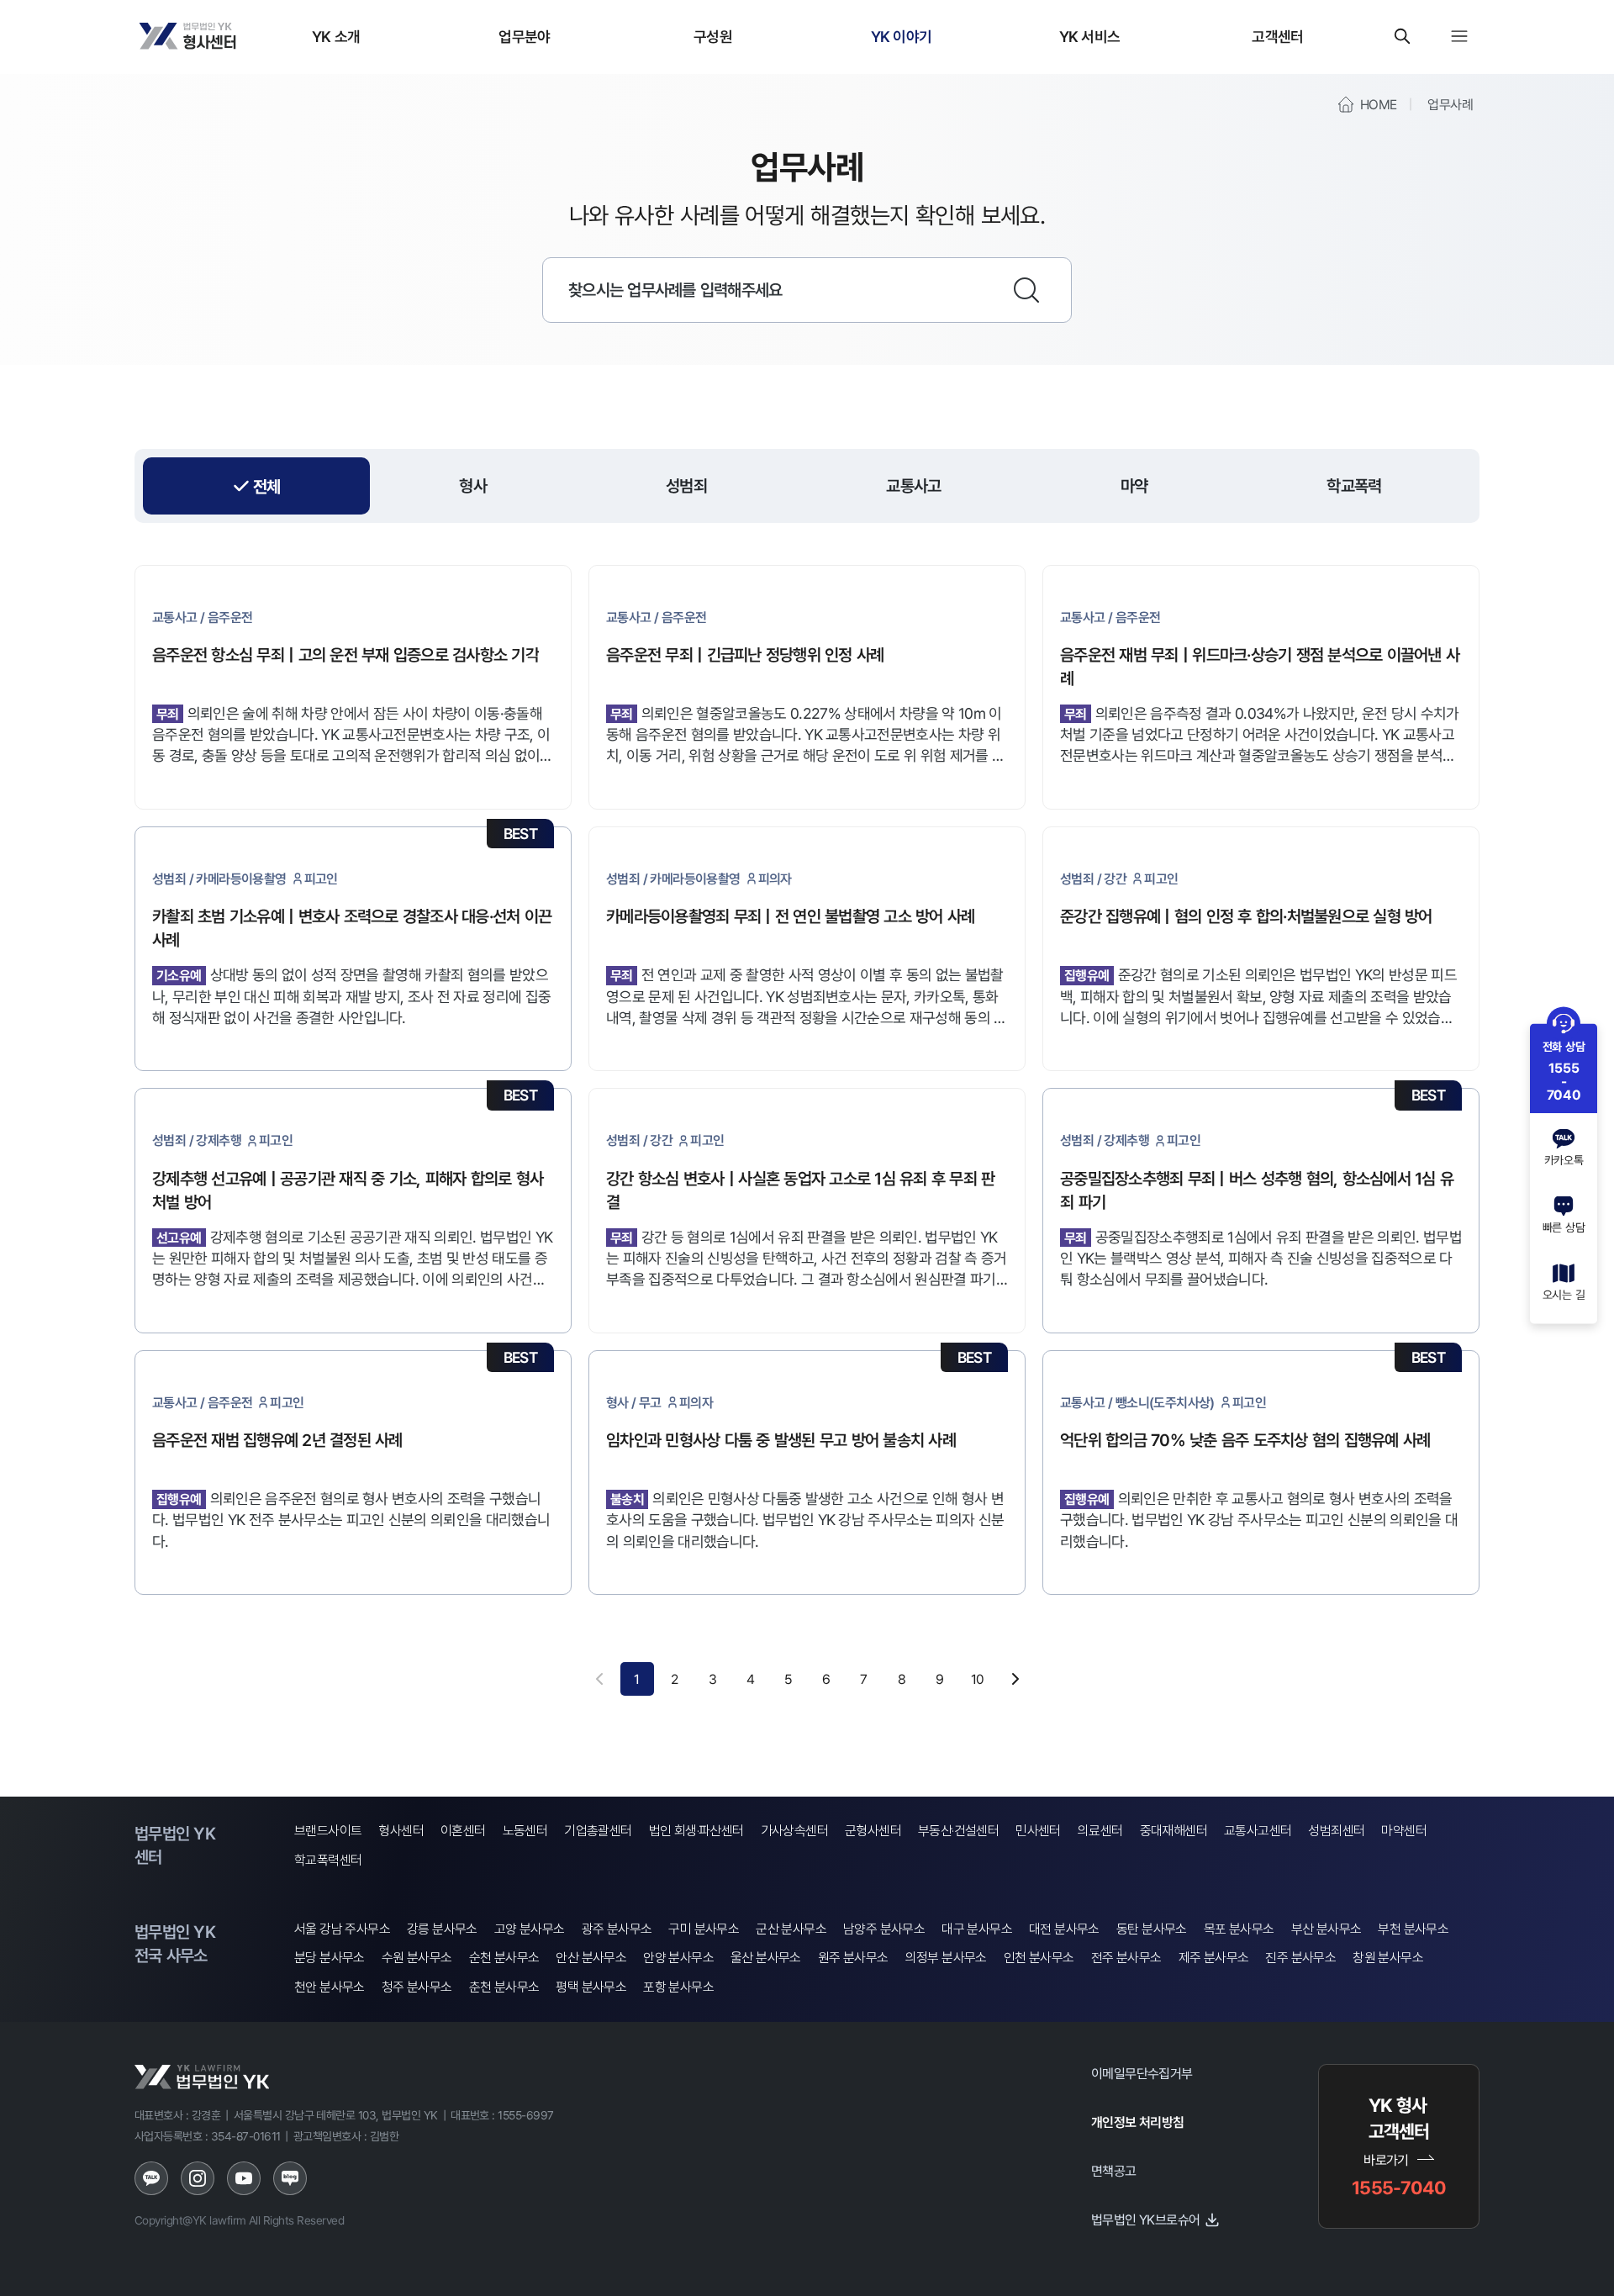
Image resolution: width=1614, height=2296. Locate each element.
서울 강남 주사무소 (342, 1929)
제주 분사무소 (1214, 1958)
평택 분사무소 (591, 1987)
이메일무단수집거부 (1142, 2073)
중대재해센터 (1174, 1831)
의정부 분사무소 (946, 1958)
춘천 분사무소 (504, 1987)
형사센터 (401, 1831)
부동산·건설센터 (958, 1831)
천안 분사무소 (330, 1987)
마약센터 (1404, 1831)
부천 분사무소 (1413, 1929)
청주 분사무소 (417, 1987)
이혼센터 (463, 1831)
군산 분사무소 (791, 1929)
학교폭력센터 (328, 1860)
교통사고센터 (1258, 1831)
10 (978, 1679)
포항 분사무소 (678, 1987)
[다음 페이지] (1015, 1679)
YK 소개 (336, 36)
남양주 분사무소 (884, 1929)
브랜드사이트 (328, 1831)
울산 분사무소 (766, 1958)
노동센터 (525, 1831)
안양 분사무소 (678, 1958)
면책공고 (1114, 2171)
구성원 (713, 36)
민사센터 (1038, 1831)
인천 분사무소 (1039, 1958)
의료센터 (1100, 1831)
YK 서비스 (1090, 36)
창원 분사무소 (1388, 1958)
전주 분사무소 (1126, 1958)
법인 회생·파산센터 (696, 1831)
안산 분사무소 (591, 1958)
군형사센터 (873, 1831)
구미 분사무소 (704, 1929)
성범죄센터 (1336, 1831)
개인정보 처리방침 (1138, 2122)
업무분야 (524, 36)
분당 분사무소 (330, 1958)
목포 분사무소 (1239, 1929)
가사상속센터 (794, 1831)
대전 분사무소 (1064, 1929)
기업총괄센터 (598, 1831)
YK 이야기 (902, 36)
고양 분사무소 (530, 1929)
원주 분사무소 (853, 1958)
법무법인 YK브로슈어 (1145, 2219)
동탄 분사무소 (1152, 1929)
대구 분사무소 (977, 1929)
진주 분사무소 (1300, 1958)
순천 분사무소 (504, 1958)
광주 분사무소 (617, 1929)
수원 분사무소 (417, 1958)
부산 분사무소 (1327, 1929)
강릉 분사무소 (442, 1929)
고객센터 (1277, 36)
